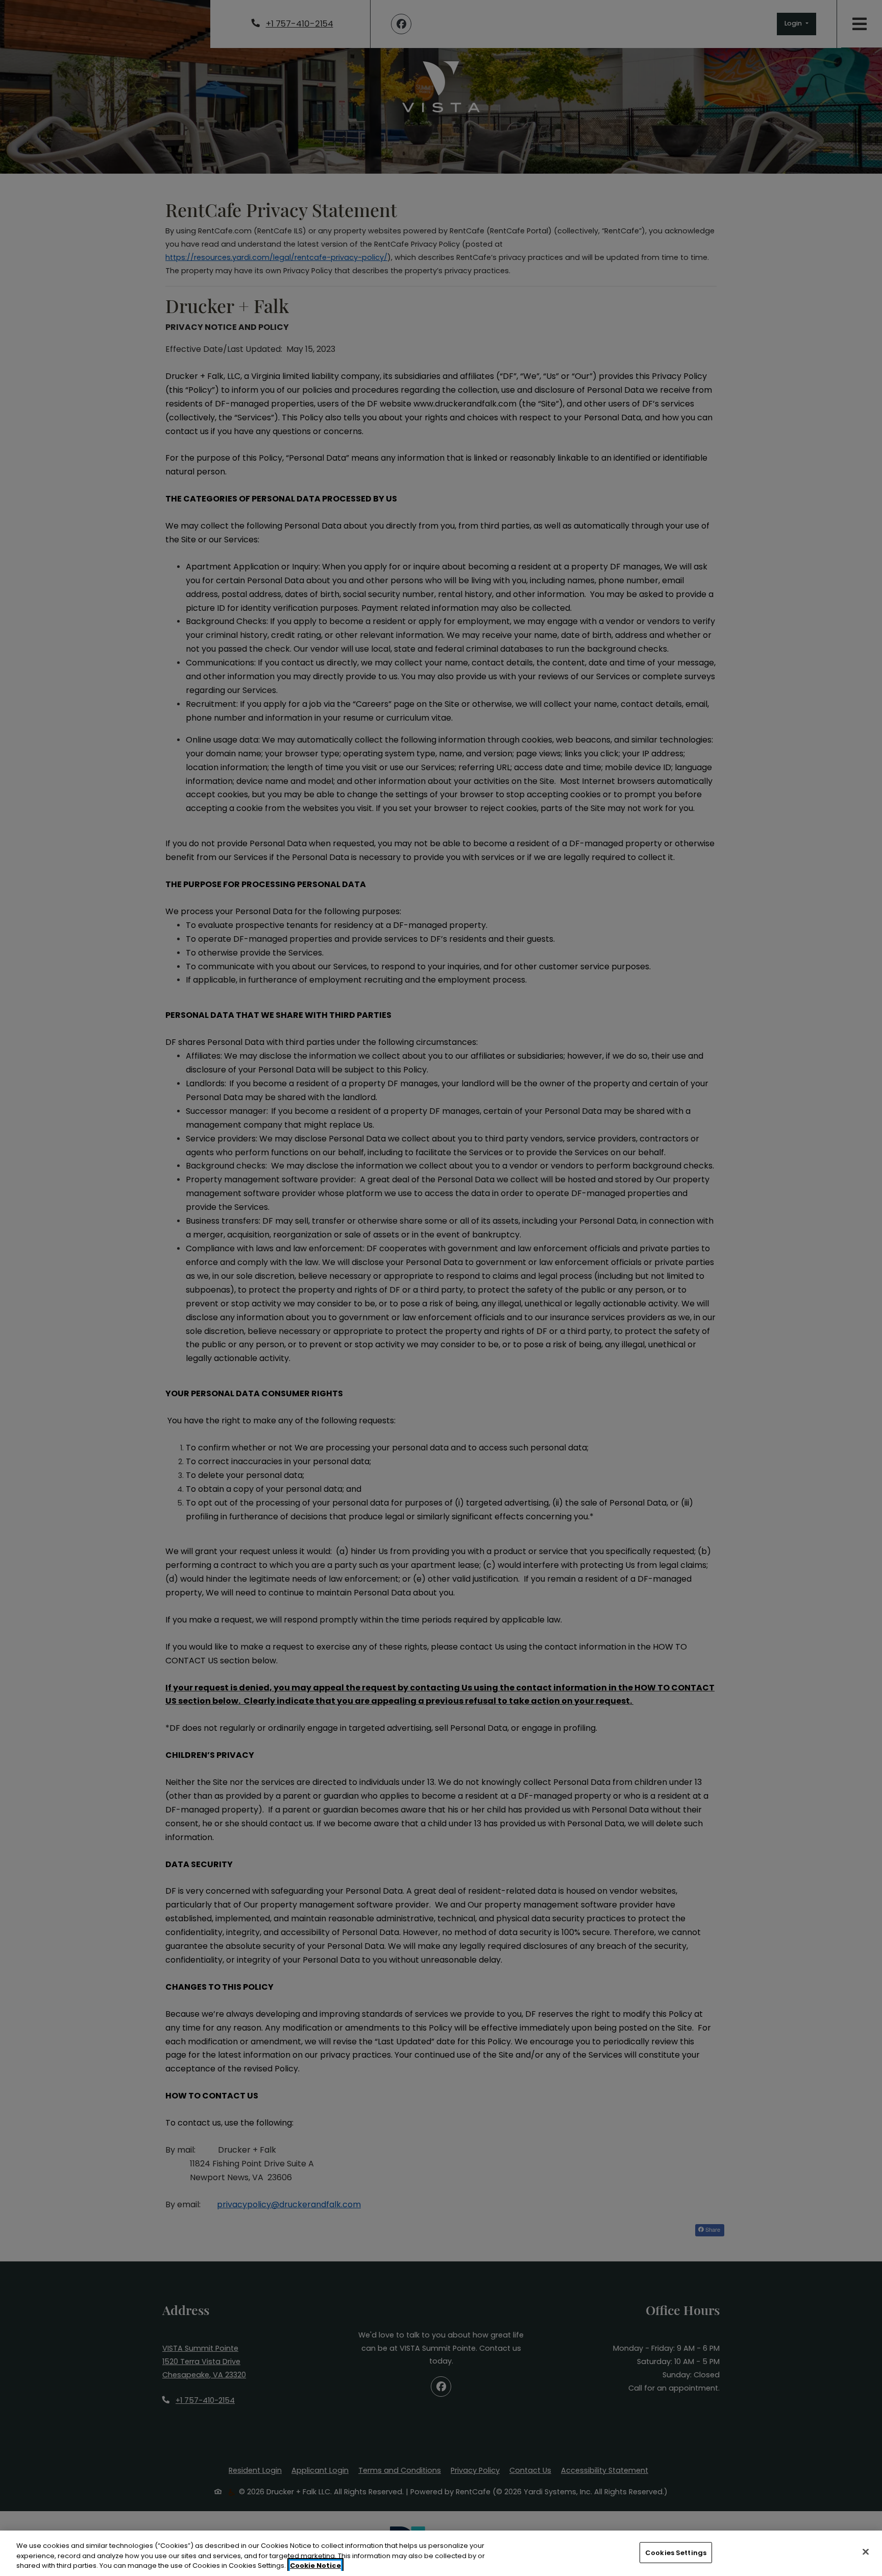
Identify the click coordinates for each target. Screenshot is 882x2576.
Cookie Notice (315, 2566)
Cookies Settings (676, 2552)
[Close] (866, 2551)
